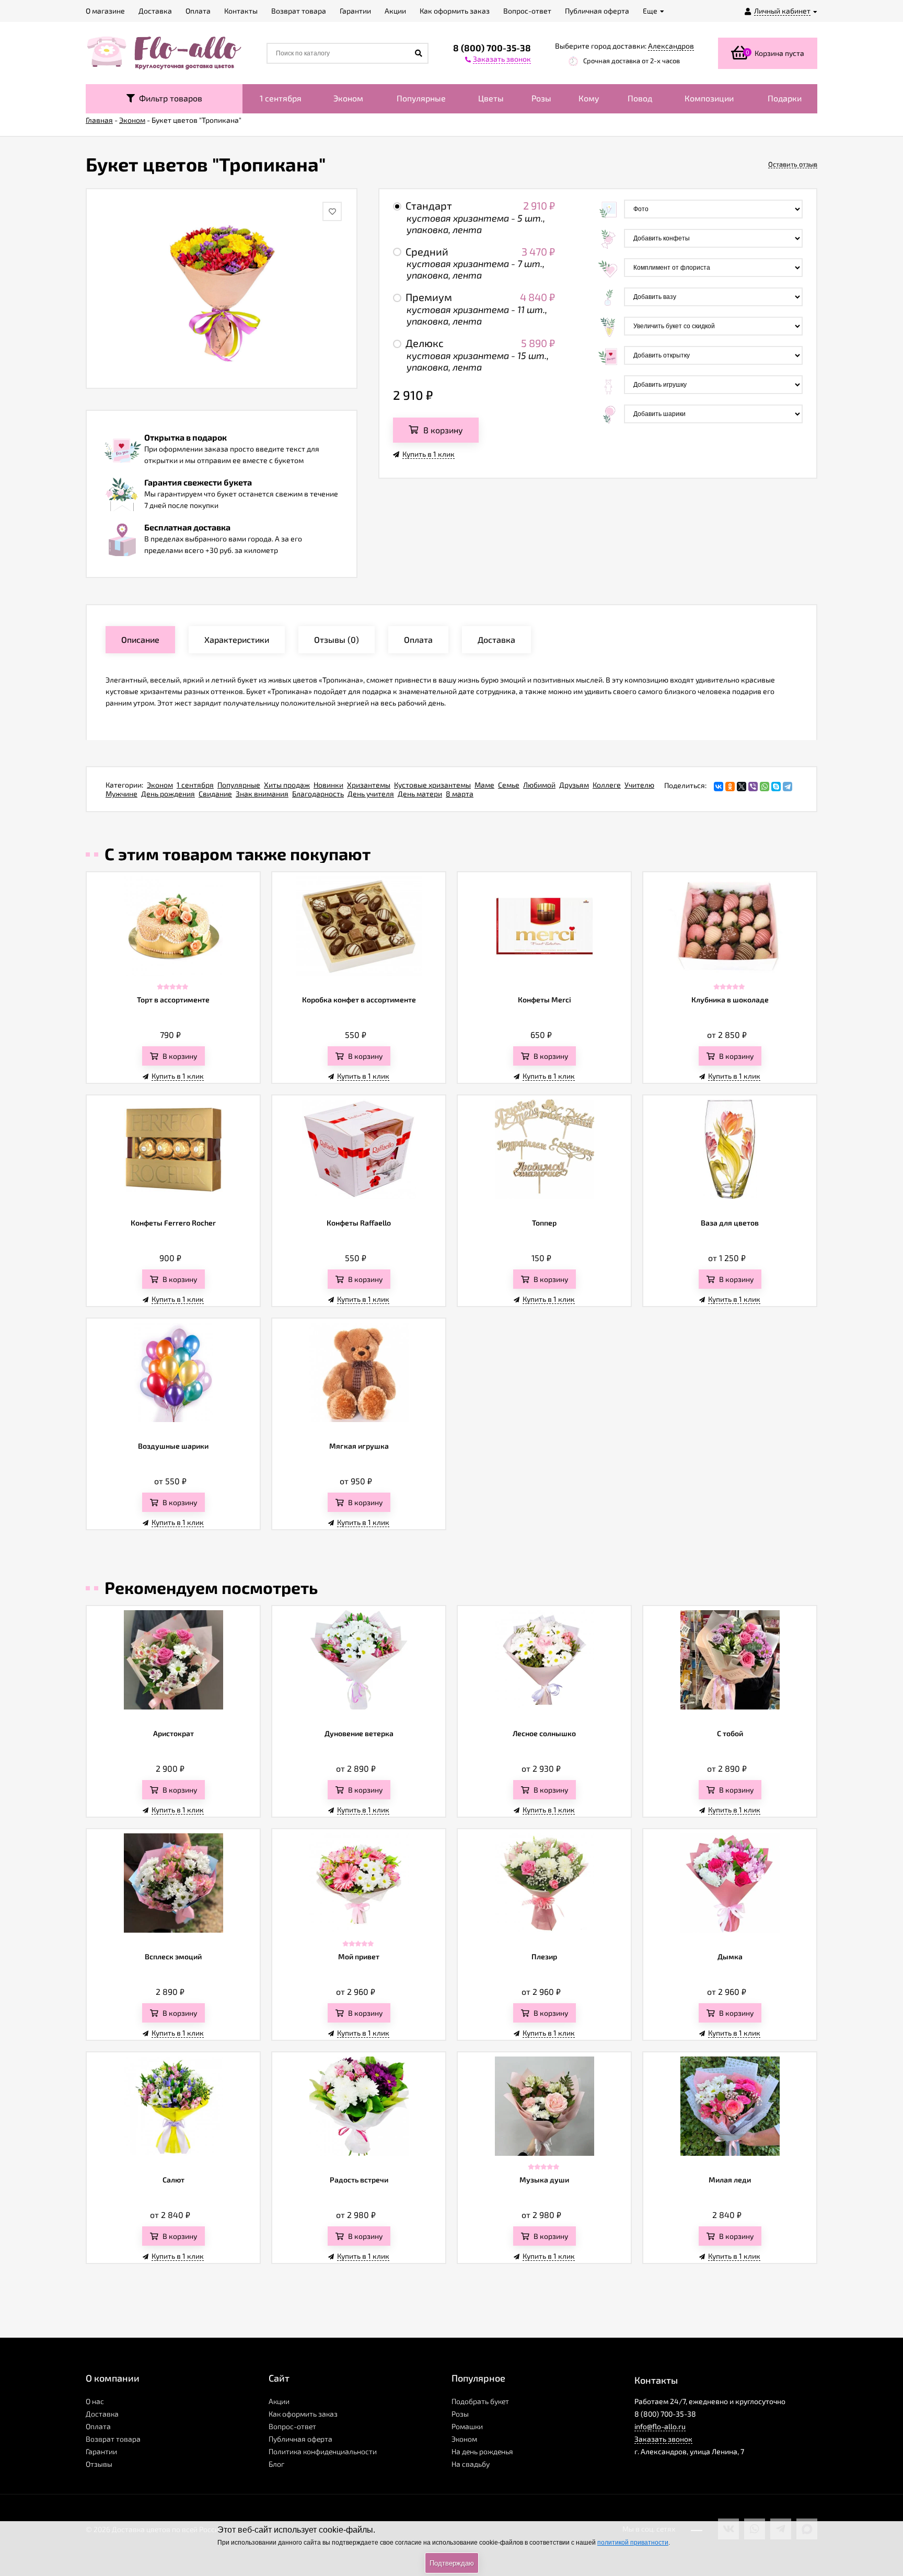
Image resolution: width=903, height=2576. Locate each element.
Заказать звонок (663, 2439)
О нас (95, 2401)
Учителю (639, 785)
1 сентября (281, 98)
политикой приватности (633, 2543)
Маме (484, 785)
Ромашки (467, 2426)
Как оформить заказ (303, 2414)
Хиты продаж (287, 785)
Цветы (491, 98)
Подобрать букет (480, 2401)
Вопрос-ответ (292, 2426)
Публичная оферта (300, 2439)
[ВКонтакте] (719, 787)
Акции (279, 2401)
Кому (589, 98)
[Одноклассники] (730, 787)
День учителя (371, 794)
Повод (640, 98)
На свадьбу (471, 2464)
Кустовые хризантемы (432, 785)
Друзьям (574, 785)
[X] (742, 787)
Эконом (348, 98)
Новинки (328, 785)
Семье (509, 785)
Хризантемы (369, 785)
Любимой (539, 785)
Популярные (421, 98)
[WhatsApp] (765, 787)
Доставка (102, 2414)
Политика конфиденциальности (323, 2451)
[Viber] (753, 787)
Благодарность (318, 794)
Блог (276, 2464)
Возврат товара (113, 2439)
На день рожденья (482, 2451)
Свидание (215, 794)
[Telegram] (788, 787)
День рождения (168, 794)
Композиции (709, 98)
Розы (541, 98)
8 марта (460, 794)
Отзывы (99, 2464)
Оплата (98, 2426)
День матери (420, 794)
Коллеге (607, 785)
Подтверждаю (452, 2563)
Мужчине (121, 794)
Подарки (785, 98)
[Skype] (776, 787)
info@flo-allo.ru (660, 2426)
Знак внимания (262, 794)
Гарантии (101, 2451)
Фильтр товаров (169, 98)
